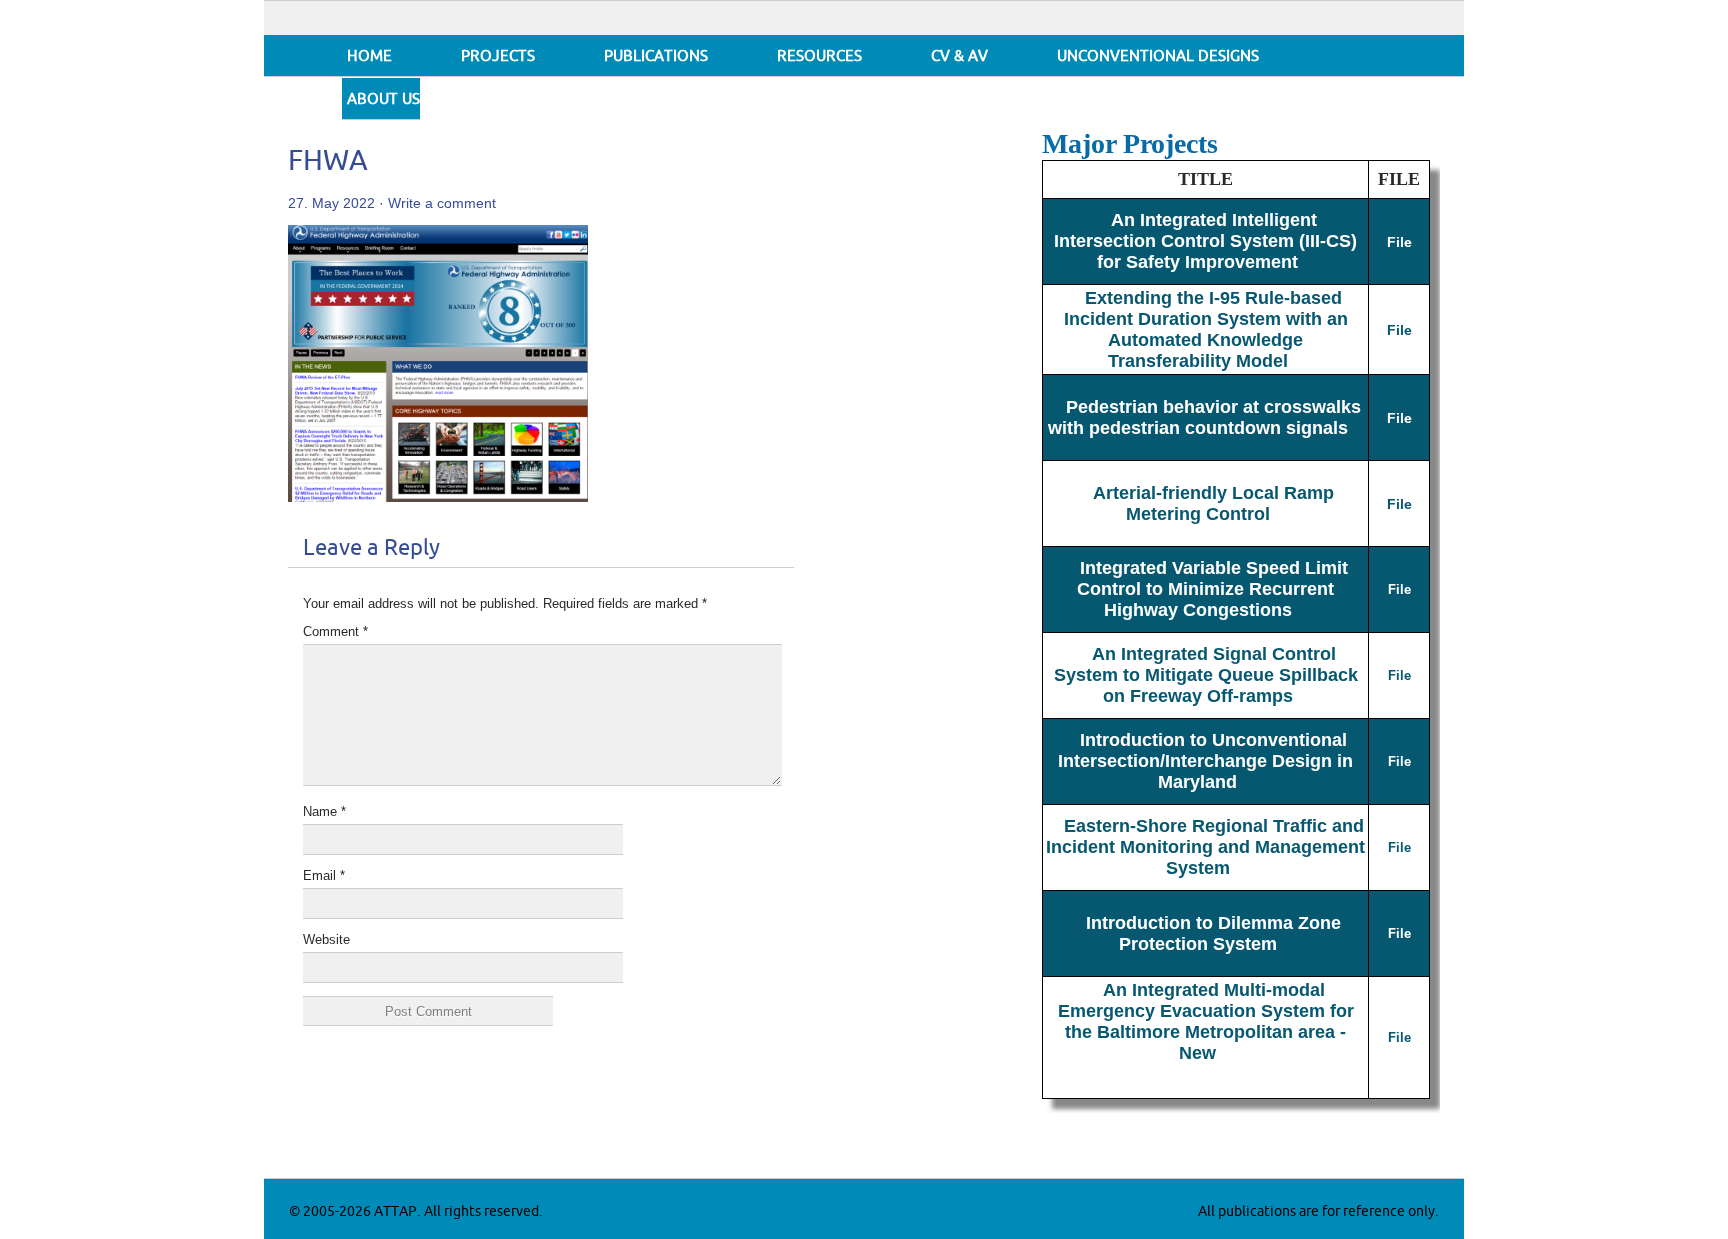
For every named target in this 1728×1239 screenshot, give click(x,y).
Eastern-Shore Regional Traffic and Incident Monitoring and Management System (1205, 847)
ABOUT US (383, 99)
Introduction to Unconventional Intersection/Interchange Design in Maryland (1205, 761)
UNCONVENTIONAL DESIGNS (1158, 56)
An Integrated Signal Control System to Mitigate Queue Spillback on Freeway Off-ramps (1206, 675)
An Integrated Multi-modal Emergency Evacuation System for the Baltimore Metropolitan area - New (1206, 1021)
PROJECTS (498, 56)
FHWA (328, 161)
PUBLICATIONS (656, 56)
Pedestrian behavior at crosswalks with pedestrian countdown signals (1205, 417)
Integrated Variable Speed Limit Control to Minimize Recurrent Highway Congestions (1212, 589)
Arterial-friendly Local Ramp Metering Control (1213, 503)
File (1399, 242)
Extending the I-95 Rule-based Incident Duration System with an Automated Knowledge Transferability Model (1206, 329)
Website (326, 939)
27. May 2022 (331, 203)
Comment (335, 631)
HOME (369, 56)
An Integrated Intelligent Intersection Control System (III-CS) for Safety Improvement (1205, 241)
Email (324, 875)
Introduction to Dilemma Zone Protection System (1213, 933)
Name (324, 811)
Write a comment (442, 203)
